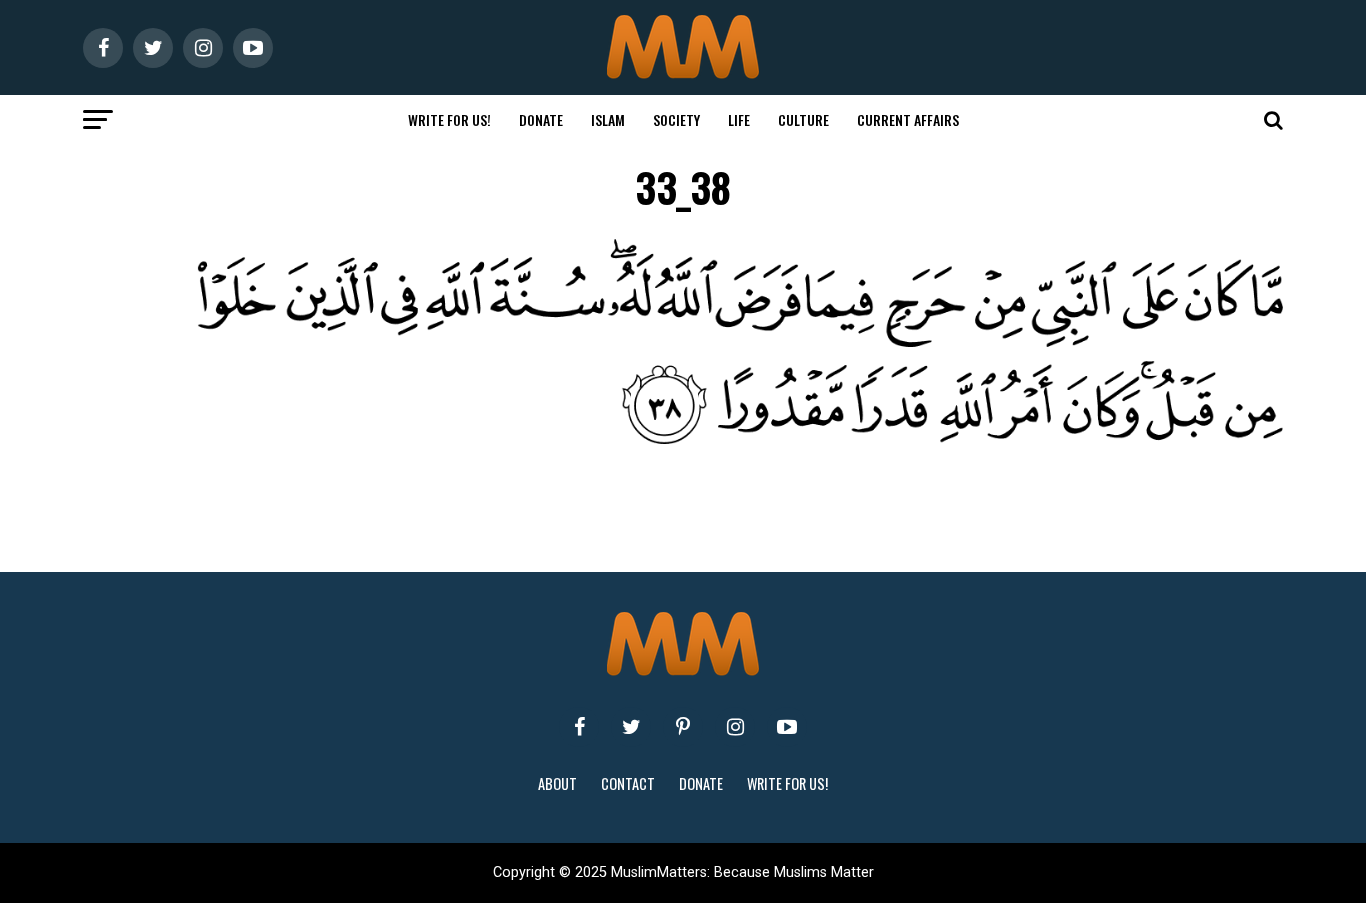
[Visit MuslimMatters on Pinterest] (683, 727)
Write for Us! (449, 119)
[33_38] (723, 438)
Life (739, 119)
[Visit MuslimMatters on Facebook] (579, 727)
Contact (628, 783)
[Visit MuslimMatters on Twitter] (631, 727)
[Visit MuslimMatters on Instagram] (735, 727)
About (557, 783)
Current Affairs (908, 119)
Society (676, 119)
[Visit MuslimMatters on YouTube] (787, 727)
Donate (541, 119)
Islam (608, 119)
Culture (803, 119)
